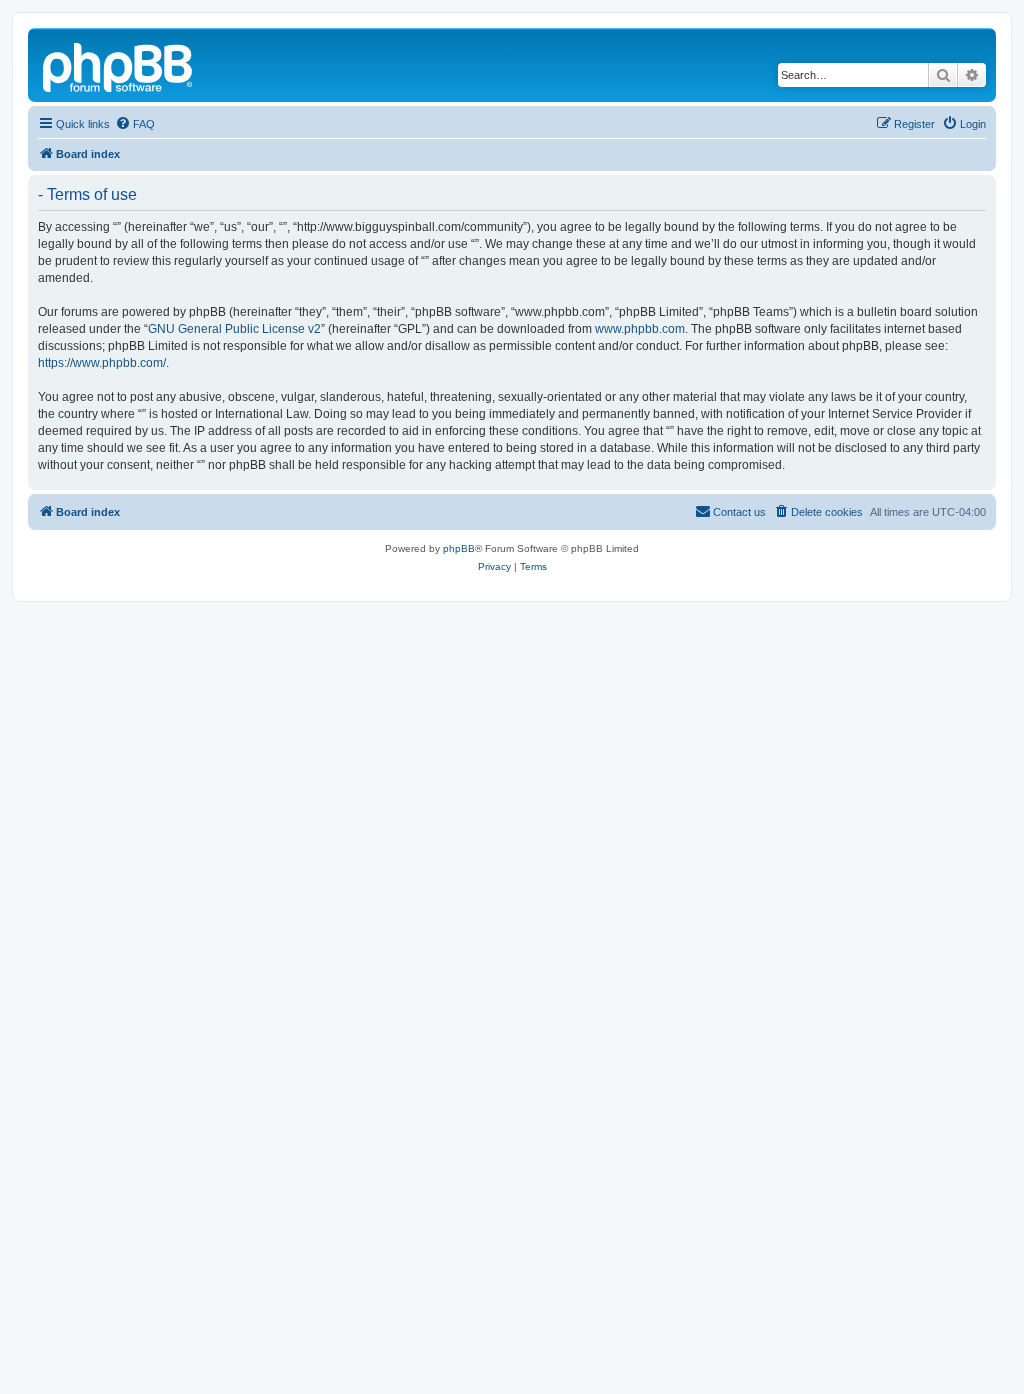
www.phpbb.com (640, 329)
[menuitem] (135, 124)
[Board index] (119, 65)
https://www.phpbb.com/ (102, 363)
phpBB (459, 548)
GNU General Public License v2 (234, 329)
